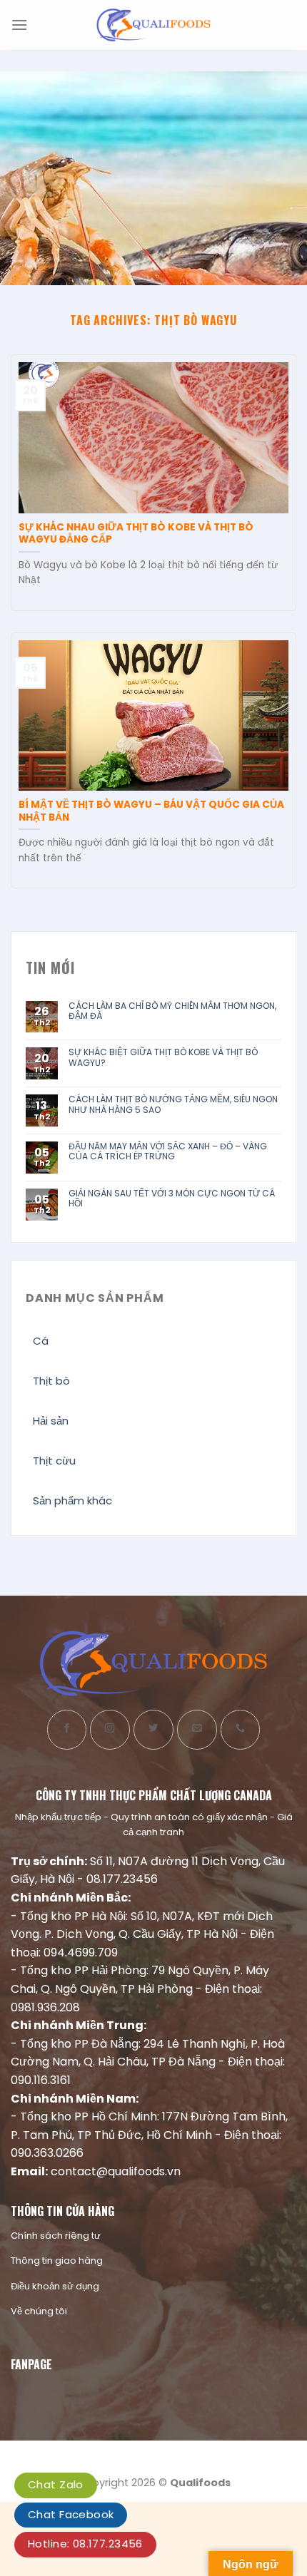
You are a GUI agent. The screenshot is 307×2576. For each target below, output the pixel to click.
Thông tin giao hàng (57, 2261)
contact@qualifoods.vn (116, 2171)
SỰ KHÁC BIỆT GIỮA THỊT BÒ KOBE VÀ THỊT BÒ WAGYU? (163, 1058)
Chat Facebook (71, 2514)
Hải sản (51, 1421)
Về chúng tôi (39, 2311)
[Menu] (19, 25)
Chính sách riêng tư (56, 2236)
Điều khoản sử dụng (55, 2286)
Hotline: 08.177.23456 (85, 2544)
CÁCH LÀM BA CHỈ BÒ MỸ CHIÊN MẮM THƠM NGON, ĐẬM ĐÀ (172, 1011)
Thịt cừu (54, 1461)
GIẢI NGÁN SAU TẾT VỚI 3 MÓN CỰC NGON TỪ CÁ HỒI (172, 1199)
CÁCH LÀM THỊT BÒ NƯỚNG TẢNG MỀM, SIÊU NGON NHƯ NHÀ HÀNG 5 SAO (173, 1105)
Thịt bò (51, 1381)
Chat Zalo (56, 2484)
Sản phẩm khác (72, 1500)
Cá (41, 1341)
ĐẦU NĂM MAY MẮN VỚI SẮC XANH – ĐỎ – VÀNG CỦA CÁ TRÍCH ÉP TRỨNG (168, 1152)
